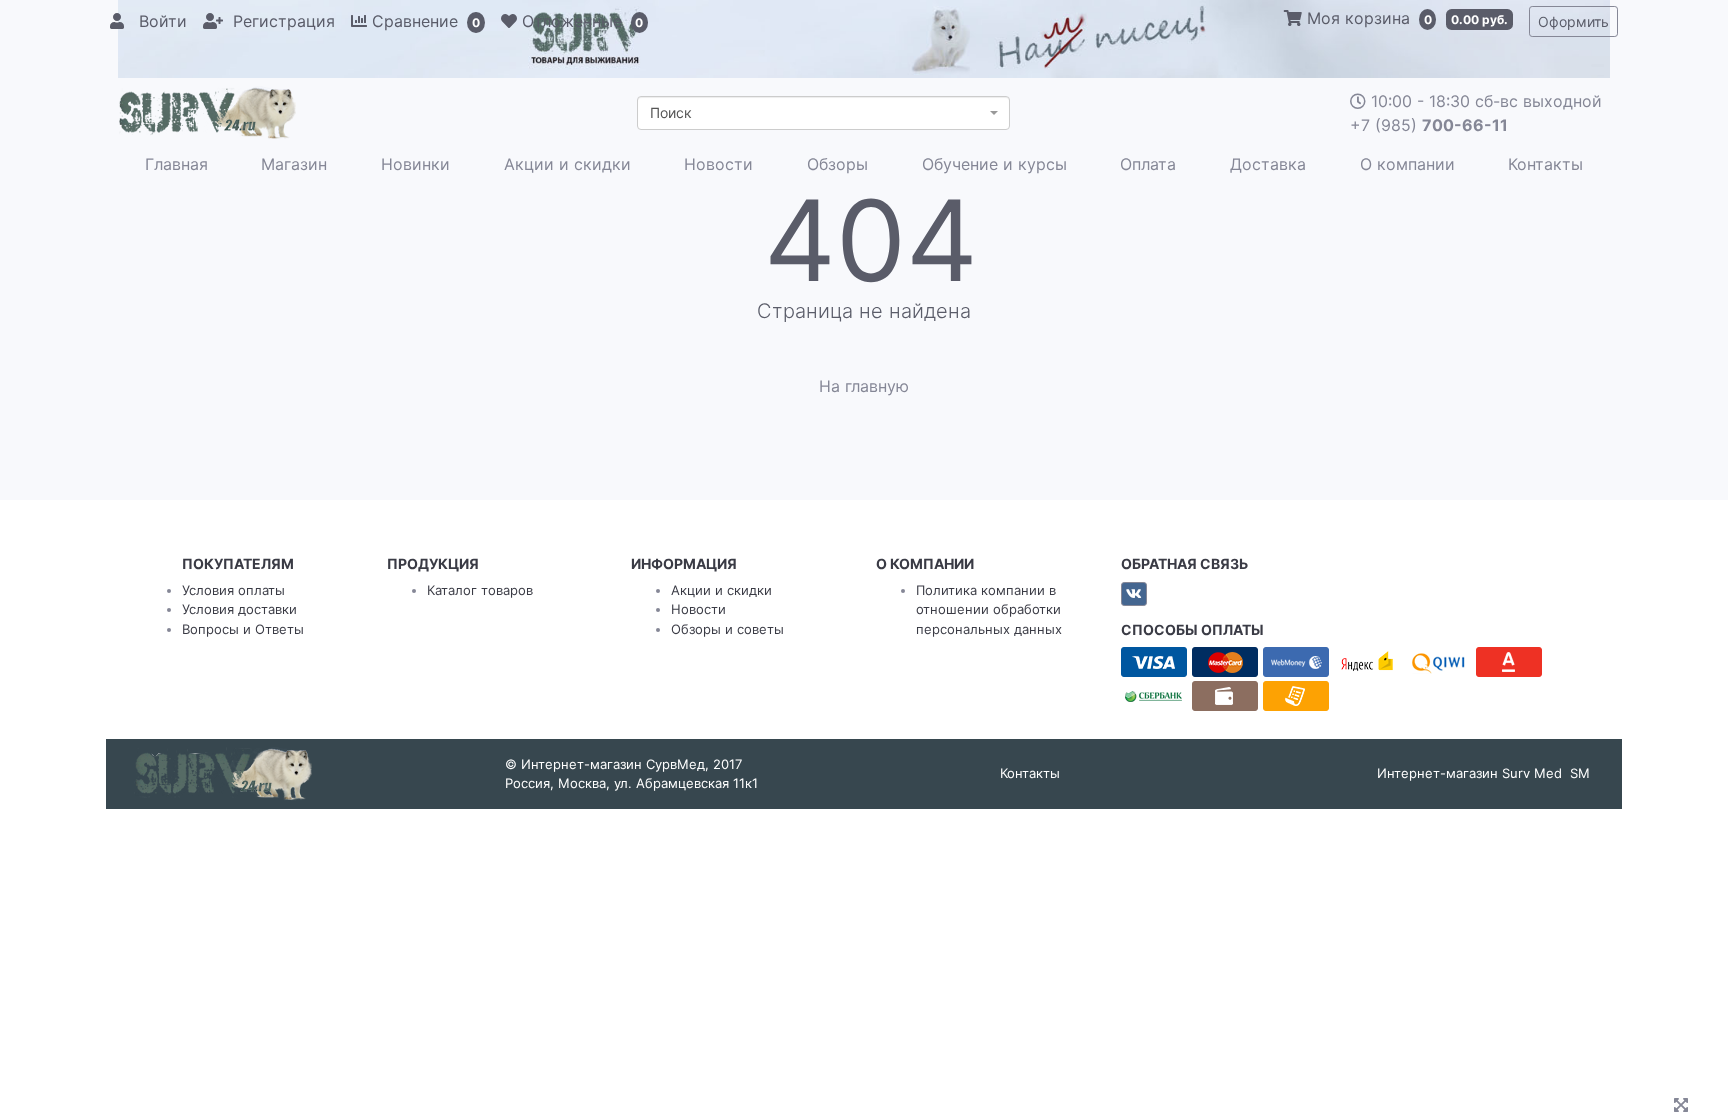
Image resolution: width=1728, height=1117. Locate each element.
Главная (176, 164)
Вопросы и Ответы (243, 629)
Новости (718, 164)
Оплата (1148, 164)
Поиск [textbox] (671, 112)
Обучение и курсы (994, 164)
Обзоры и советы (727, 629)
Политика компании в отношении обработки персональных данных (989, 609)
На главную (864, 386)
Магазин (294, 164)
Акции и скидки (567, 164)
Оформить (1573, 21)
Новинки (415, 164)
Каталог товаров (480, 590)
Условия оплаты (233, 590)
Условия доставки (239, 609)
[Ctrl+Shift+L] (1684, 1107)
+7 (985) (1429, 125)
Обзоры (837, 164)
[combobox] (823, 113)
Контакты (1545, 164)
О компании (1407, 164)
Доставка (1268, 164)
